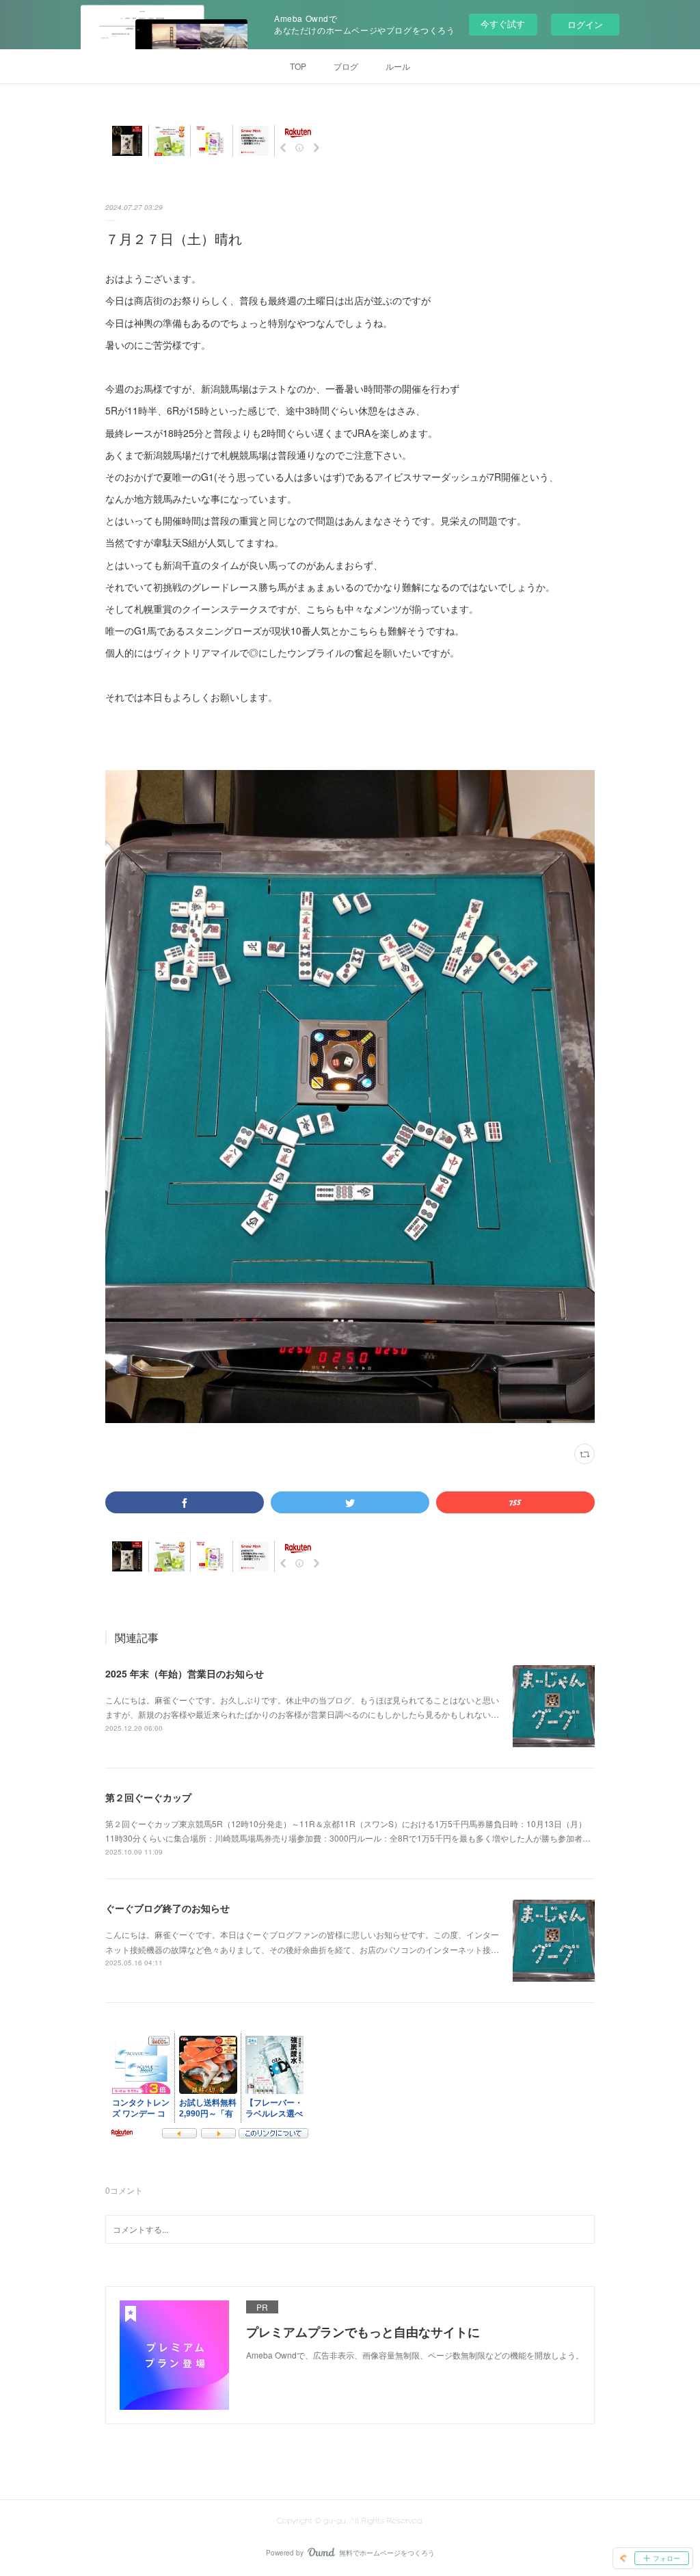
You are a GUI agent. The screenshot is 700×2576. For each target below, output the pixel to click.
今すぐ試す (503, 24)
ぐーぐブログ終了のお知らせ (167, 1908)
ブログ (346, 66)
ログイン (585, 24)
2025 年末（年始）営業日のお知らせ (185, 1673)
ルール (398, 66)
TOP (298, 66)
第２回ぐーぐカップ (148, 1797)
